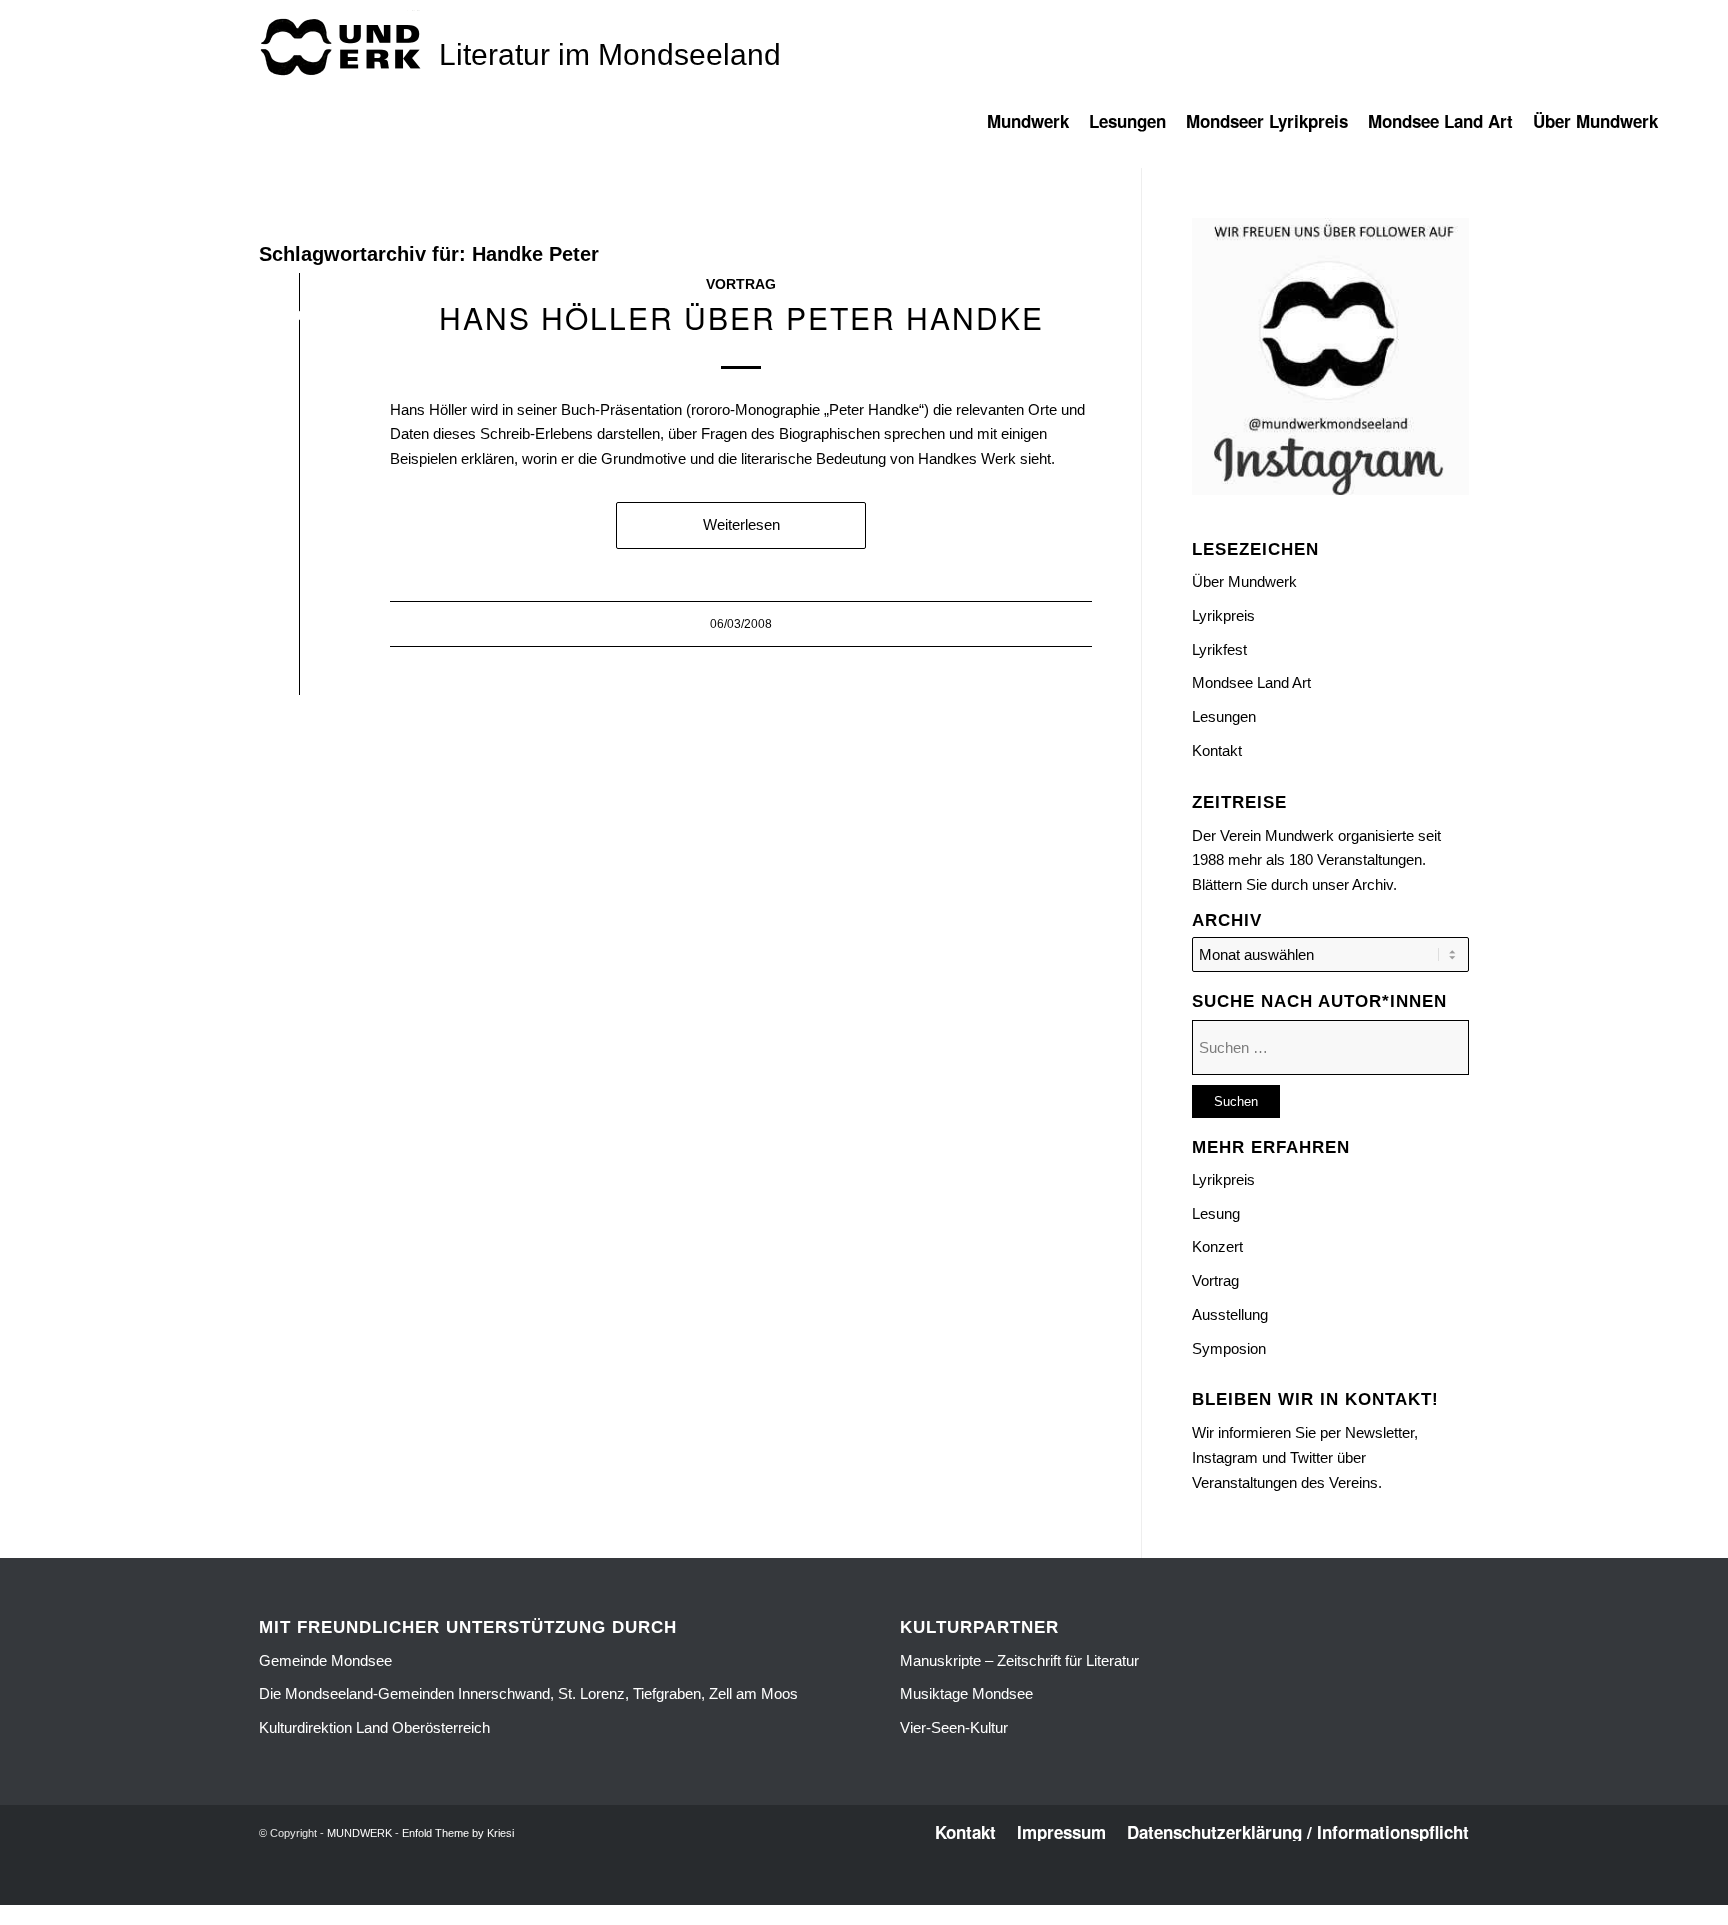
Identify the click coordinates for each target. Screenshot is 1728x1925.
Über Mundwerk (1244, 581)
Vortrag (741, 284)
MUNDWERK (359, 1833)
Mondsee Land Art (1251, 682)
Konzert (1217, 1246)
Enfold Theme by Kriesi (458, 1833)
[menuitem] (1038, 131)
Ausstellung (1230, 1314)
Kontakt (1217, 750)
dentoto (867, 1893)
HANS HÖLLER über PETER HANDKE (741, 317)
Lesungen (1224, 716)
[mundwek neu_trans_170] (344, 45)
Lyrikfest (1219, 649)
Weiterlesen (741, 524)
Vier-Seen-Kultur (954, 1727)
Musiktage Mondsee (966, 1693)
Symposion (1229, 1348)
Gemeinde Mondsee (325, 1660)
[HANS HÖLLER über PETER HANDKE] (299, 319)
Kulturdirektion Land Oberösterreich (374, 1727)
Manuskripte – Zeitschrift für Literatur (1019, 1660)
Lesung (1216, 1213)
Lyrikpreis (1223, 615)
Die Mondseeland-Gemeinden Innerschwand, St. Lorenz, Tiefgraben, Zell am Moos (528, 1693)
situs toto (820, 1893)
